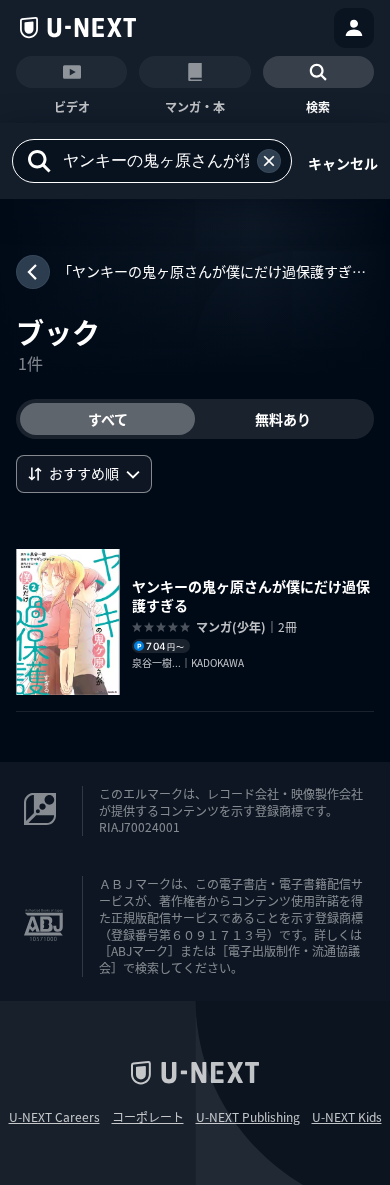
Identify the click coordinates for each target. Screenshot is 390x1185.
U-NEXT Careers (54, 1117)
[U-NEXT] (78, 28)
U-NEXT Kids (347, 1117)
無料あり (283, 419)
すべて (108, 419)
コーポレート (148, 1117)
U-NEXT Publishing (248, 1117)
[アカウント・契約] (354, 28)
